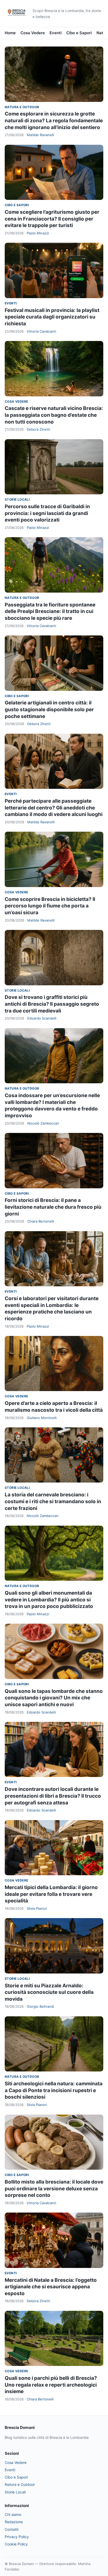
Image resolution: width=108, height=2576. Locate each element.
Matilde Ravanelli (40, 135)
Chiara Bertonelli (41, 1221)
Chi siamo (13, 2514)
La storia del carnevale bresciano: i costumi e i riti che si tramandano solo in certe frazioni (53, 1501)
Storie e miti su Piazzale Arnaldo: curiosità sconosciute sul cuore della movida (49, 1992)
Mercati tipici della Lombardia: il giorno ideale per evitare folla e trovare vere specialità (51, 1894)
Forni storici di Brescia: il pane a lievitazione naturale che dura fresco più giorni (53, 1207)
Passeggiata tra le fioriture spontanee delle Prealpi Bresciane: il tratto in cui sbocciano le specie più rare (50, 611)
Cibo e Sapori (79, 33)
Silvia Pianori (37, 1908)
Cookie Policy (16, 2544)
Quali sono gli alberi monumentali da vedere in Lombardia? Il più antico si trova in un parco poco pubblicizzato (49, 1600)
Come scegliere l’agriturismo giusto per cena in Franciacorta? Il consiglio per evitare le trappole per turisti (52, 219)
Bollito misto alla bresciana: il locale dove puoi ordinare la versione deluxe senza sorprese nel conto (54, 2189)
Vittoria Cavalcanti (41, 331)
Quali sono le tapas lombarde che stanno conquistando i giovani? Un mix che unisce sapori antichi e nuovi (54, 1698)
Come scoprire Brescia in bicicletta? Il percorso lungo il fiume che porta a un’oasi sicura (50, 906)
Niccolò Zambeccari (43, 1123)
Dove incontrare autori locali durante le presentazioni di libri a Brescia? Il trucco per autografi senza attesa (53, 1796)
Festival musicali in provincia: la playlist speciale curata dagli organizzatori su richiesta (52, 317)
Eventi (56, 33)
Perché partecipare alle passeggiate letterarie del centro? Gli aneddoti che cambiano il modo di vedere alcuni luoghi (54, 808)
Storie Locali (17, 499)
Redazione (14, 2522)
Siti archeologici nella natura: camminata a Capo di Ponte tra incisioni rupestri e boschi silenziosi (54, 2090)
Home (10, 33)
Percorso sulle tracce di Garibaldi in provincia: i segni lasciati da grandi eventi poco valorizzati (47, 513)
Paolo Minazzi (38, 233)
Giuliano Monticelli (42, 1418)
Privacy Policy (17, 2537)
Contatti (12, 2529)
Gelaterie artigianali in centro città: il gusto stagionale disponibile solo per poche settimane (49, 709)
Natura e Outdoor (22, 107)
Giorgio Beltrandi (40, 2006)
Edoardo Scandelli (42, 1018)
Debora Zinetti (38, 429)
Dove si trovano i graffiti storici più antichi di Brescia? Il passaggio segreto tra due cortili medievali (52, 1004)
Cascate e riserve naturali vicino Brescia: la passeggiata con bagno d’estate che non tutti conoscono (54, 415)
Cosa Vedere (33, 33)
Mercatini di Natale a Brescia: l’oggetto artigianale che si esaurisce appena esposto (51, 2287)
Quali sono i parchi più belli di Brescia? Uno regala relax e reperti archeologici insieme (51, 2385)
